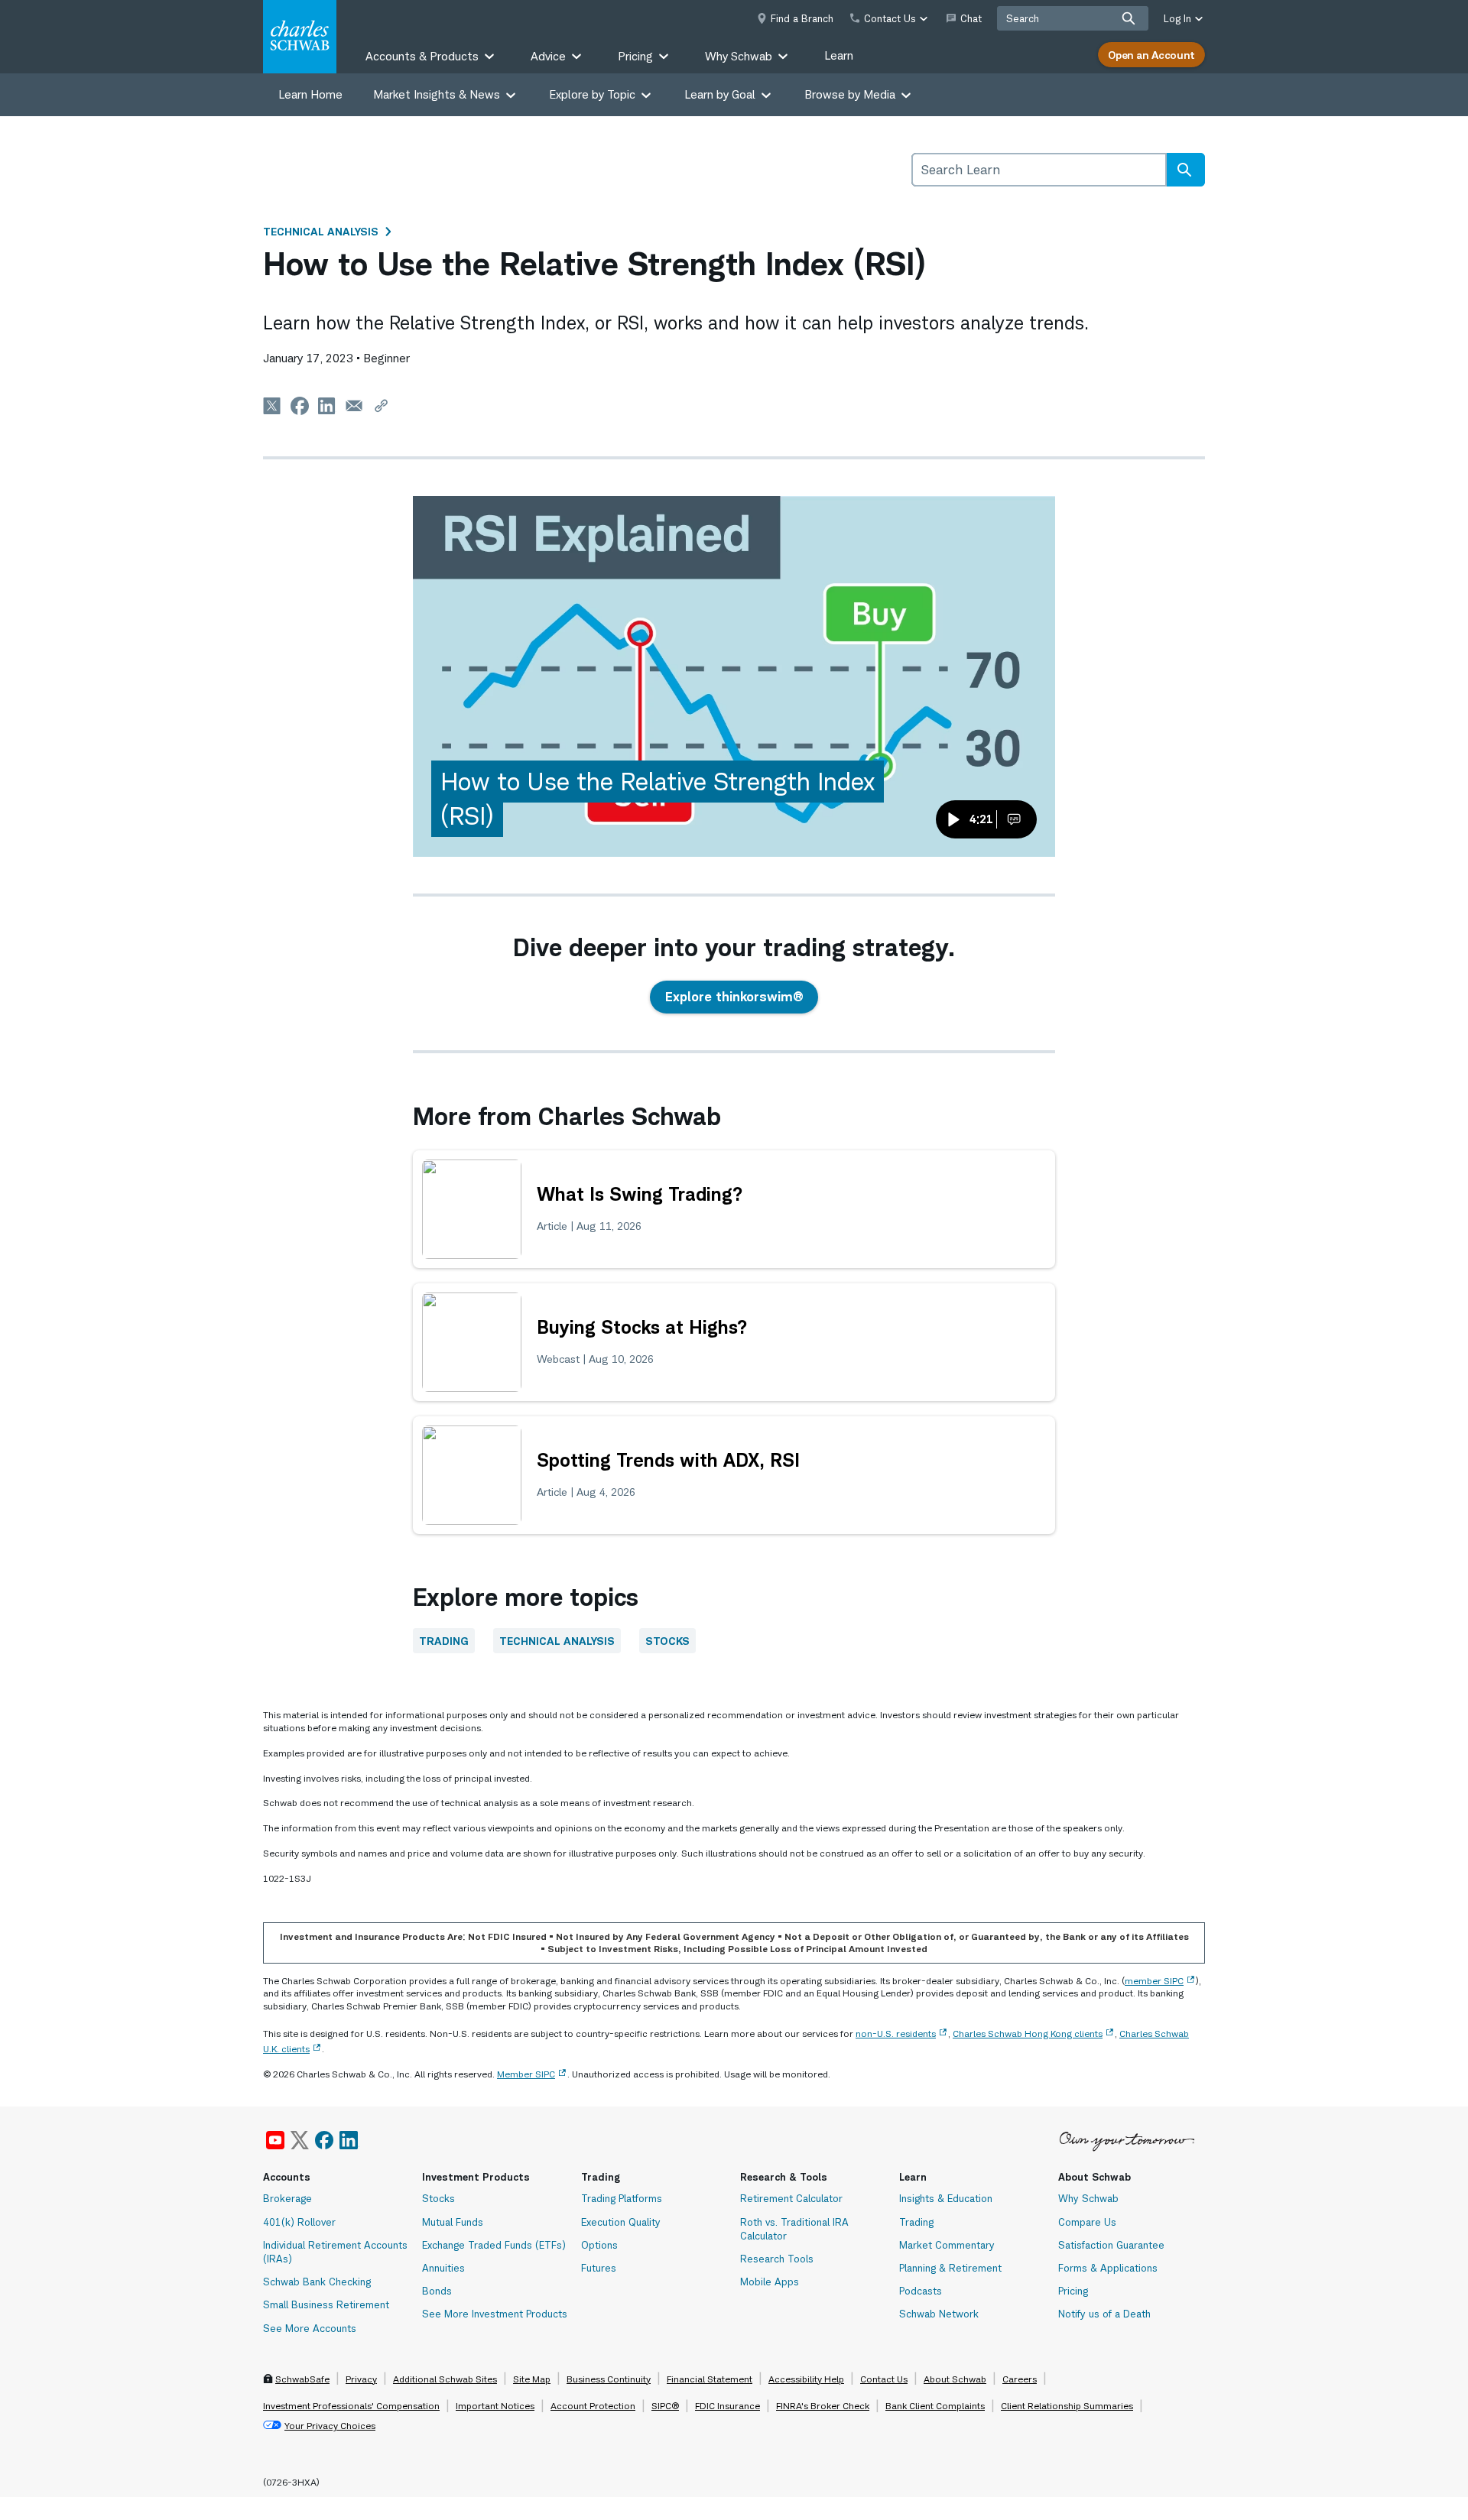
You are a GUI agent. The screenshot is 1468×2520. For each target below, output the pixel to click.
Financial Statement (710, 2379)
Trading (444, 1641)
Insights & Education (946, 2198)
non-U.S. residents (896, 2034)
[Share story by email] (354, 405)
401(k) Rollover (299, 2222)
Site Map (532, 2379)
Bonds (437, 2291)
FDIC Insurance (728, 2406)
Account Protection (593, 2406)
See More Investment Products (495, 2314)
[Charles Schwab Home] (300, 37)
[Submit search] (1129, 18)
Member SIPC (526, 2074)
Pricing (1073, 2291)
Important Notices (495, 2406)
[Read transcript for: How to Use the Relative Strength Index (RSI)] (1014, 819)
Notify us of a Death (1104, 2314)
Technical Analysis (321, 231)
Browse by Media (850, 94)
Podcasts (921, 2291)
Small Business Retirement (326, 2304)
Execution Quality (621, 2222)
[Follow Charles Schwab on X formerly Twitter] (300, 2140)
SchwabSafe (302, 2379)
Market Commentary (947, 2245)
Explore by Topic (592, 94)
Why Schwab (1088, 2198)
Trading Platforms (622, 2198)
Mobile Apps (770, 2282)
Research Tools (777, 2259)
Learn (839, 55)
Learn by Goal (720, 94)
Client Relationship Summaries (1067, 2406)
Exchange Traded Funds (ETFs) (494, 2245)
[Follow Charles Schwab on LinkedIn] (349, 2140)
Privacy (361, 2379)
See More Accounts (310, 2328)
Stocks (667, 1641)
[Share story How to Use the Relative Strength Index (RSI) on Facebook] (300, 406)
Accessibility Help (806, 2379)
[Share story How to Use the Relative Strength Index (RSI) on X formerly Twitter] (272, 405)
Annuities (443, 2268)
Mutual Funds (453, 2222)
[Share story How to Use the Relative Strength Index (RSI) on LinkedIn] (327, 406)
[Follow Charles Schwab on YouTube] (275, 2140)
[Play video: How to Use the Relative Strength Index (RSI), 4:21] (734, 677)
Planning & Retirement (950, 2268)
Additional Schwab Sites (445, 2379)
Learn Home (310, 94)
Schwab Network (939, 2314)
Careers (1020, 2379)
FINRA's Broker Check (823, 2406)
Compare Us (1087, 2222)
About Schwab (955, 2379)
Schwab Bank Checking (317, 2282)
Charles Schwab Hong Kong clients (1028, 2034)
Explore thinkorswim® (734, 997)
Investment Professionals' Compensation (351, 2406)
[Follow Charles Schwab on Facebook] (324, 2140)
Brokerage (287, 2198)
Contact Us (884, 2379)
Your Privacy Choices (330, 2426)
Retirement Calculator (791, 2198)
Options (599, 2245)
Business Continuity (609, 2379)
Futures (599, 2268)
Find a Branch (802, 18)
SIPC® (665, 2406)
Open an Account (1151, 55)
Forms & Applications (1108, 2268)
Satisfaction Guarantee (1111, 2245)
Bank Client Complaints (935, 2406)
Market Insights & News (437, 94)
